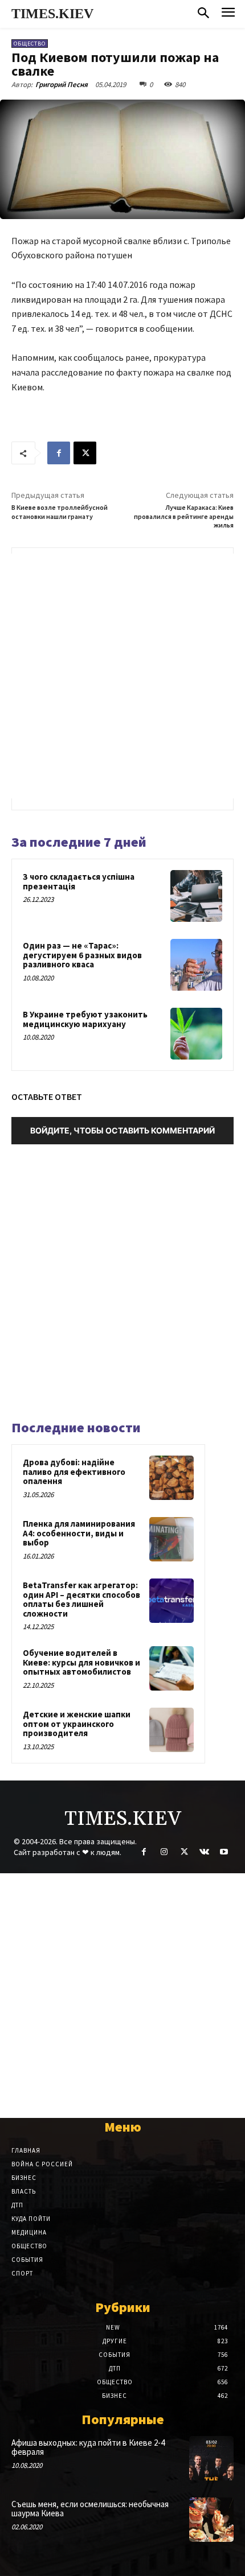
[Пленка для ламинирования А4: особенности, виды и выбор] (171, 1539)
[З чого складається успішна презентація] (196, 896)
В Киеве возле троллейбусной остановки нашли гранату (60, 512)
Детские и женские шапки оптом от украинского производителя (77, 1724)
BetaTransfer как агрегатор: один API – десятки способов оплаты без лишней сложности (81, 1599)
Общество (30, 44)
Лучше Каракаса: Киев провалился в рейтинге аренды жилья (184, 516)
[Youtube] (224, 1852)
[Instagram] (164, 1852)
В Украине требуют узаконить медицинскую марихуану (85, 1019)
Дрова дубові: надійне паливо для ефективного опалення (74, 1472)
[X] (85, 453)
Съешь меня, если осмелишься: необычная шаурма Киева (90, 2509)
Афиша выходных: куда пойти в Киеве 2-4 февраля (88, 2447)
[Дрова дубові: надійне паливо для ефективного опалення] (171, 1478)
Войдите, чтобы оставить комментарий (122, 1130)
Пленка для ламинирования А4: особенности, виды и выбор (79, 1533)
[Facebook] (59, 453)
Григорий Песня (62, 85)
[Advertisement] (122, 676)
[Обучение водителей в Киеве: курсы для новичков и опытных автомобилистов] (171, 1668)
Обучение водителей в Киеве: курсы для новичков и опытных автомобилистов (81, 1662)
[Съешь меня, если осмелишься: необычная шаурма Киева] (211, 2520)
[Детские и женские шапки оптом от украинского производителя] (171, 1730)
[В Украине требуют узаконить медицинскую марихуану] (196, 1034)
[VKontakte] (204, 1852)
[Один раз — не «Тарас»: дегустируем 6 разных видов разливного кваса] (196, 965)
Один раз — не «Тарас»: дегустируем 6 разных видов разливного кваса (82, 955)
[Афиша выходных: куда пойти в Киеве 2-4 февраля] (211, 2458)
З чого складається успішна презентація (79, 881)
